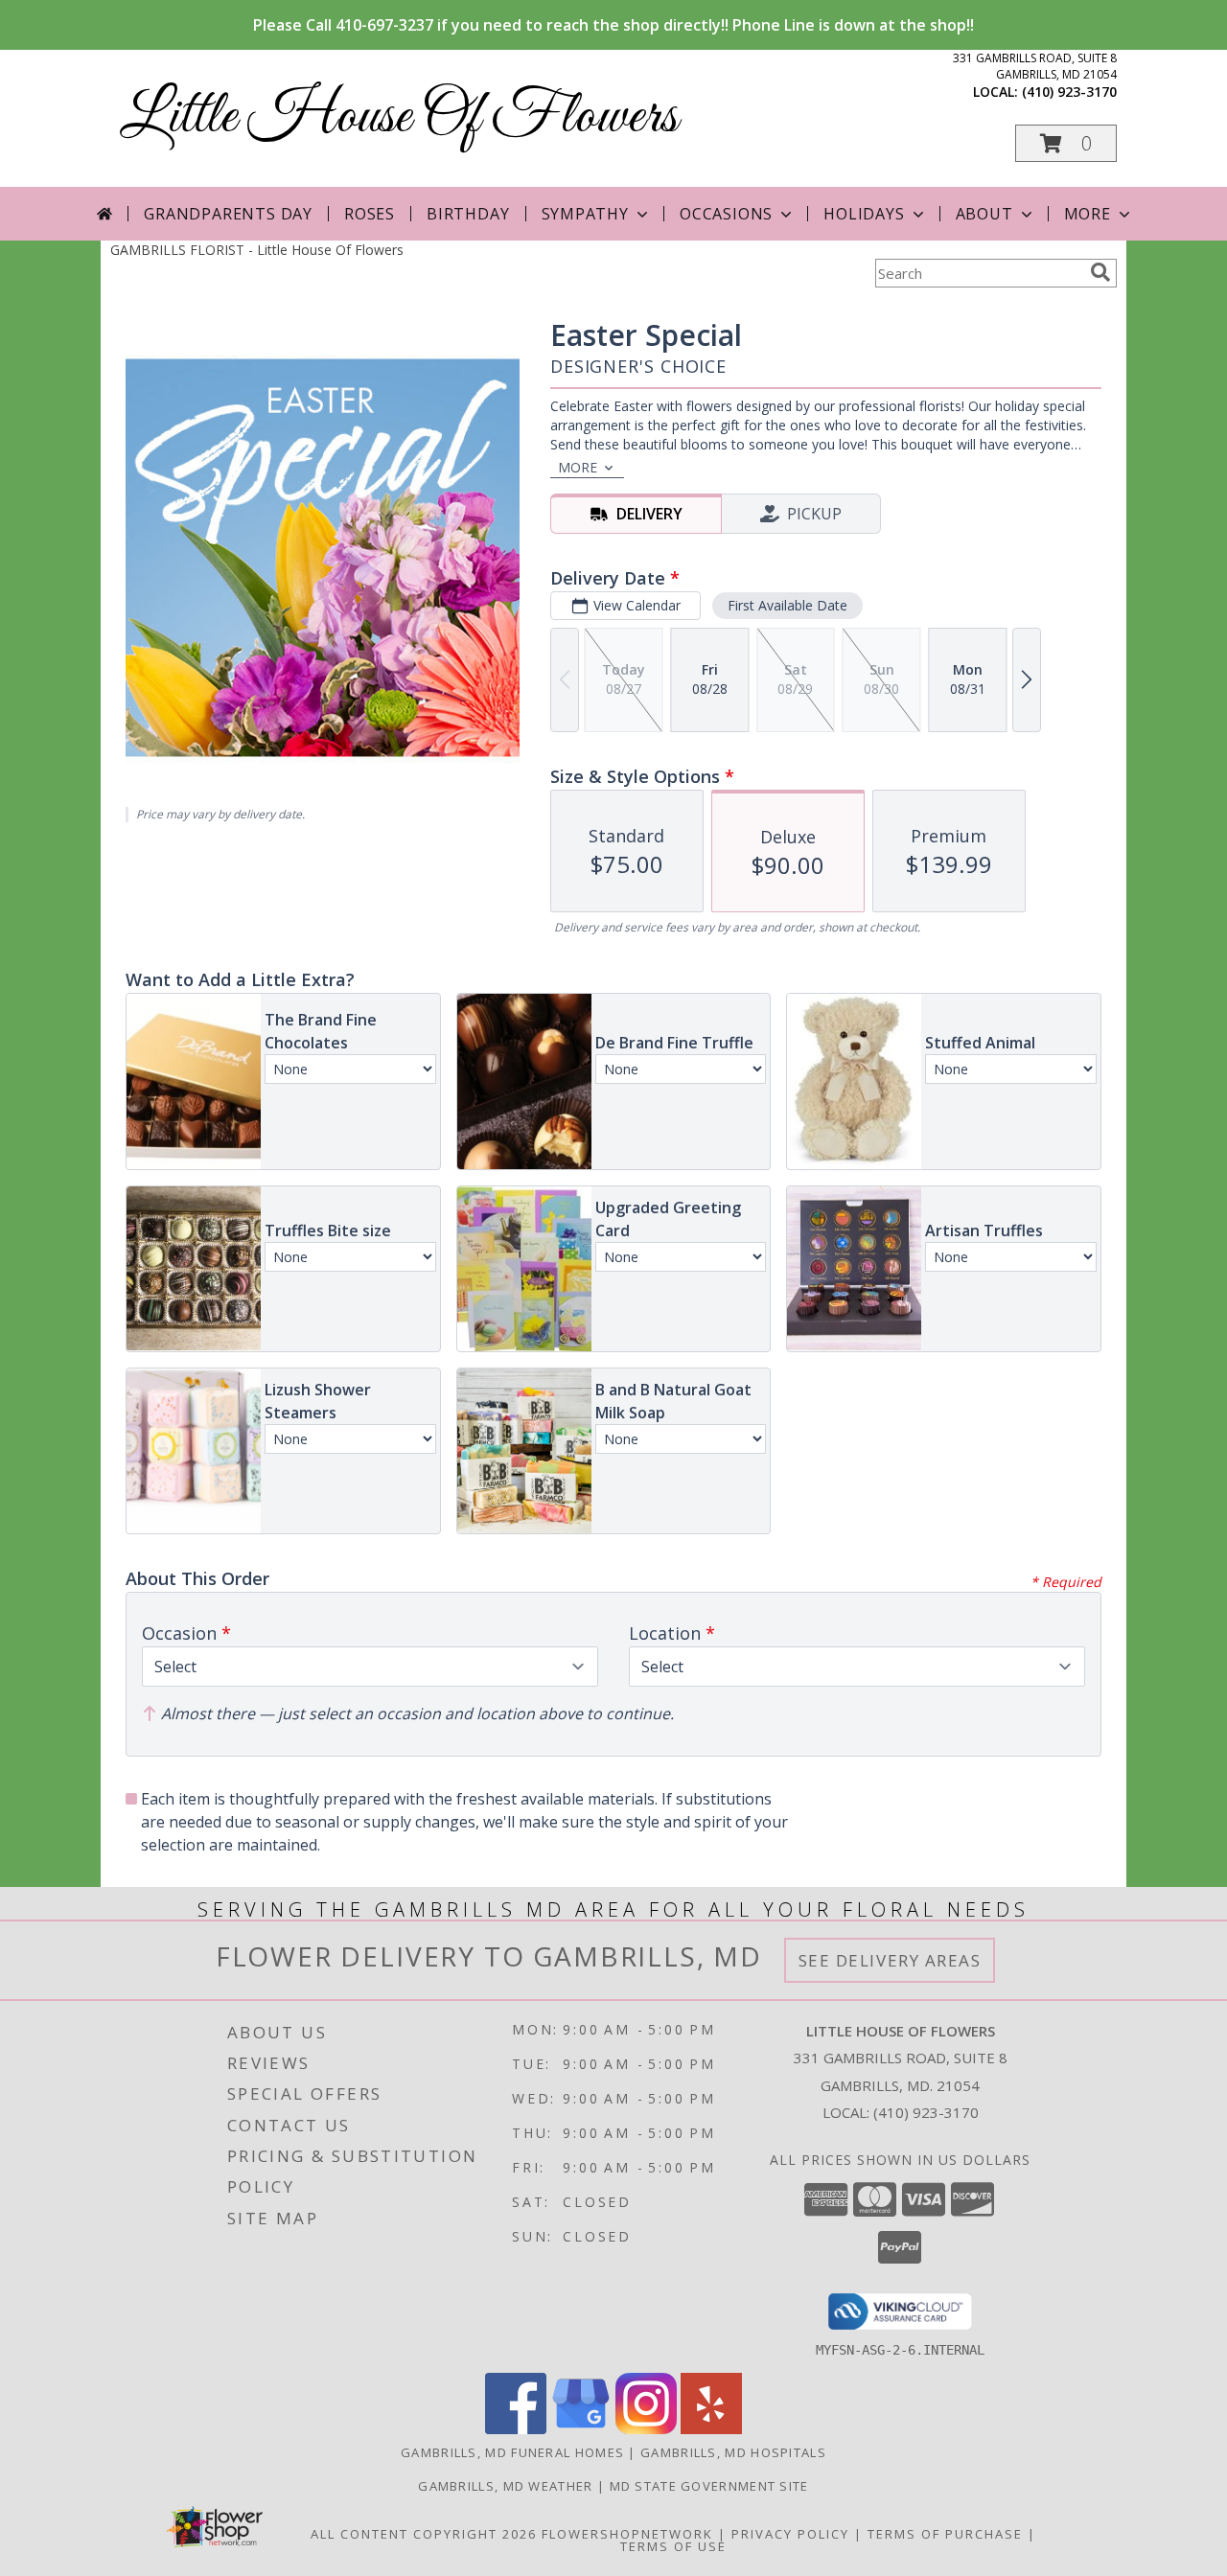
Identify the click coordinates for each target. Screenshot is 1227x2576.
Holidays (864, 214)
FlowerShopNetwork (627, 2534)
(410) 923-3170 (1069, 92)
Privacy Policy (790, 2534)
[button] (1066, 143)
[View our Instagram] (646, 2429)
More (1088, 214)
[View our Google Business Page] (581, 2429)
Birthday (468, 214)
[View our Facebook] (516, 2429)
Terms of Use (673, 2546)
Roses (370, 214)
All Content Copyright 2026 (424, 2534)
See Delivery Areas (890, 1960)
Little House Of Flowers (399, 117)
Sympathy (585, 214)
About (984, 214)
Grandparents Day (228, 214)
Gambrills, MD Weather (505, 2486)
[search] (1100, 272)
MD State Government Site (709, 2486)
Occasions (726, 214)
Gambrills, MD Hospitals (733, 2452)
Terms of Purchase (945, 2534)
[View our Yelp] (711, 2429)
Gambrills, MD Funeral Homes (512, 2452)
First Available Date (787, 605)
